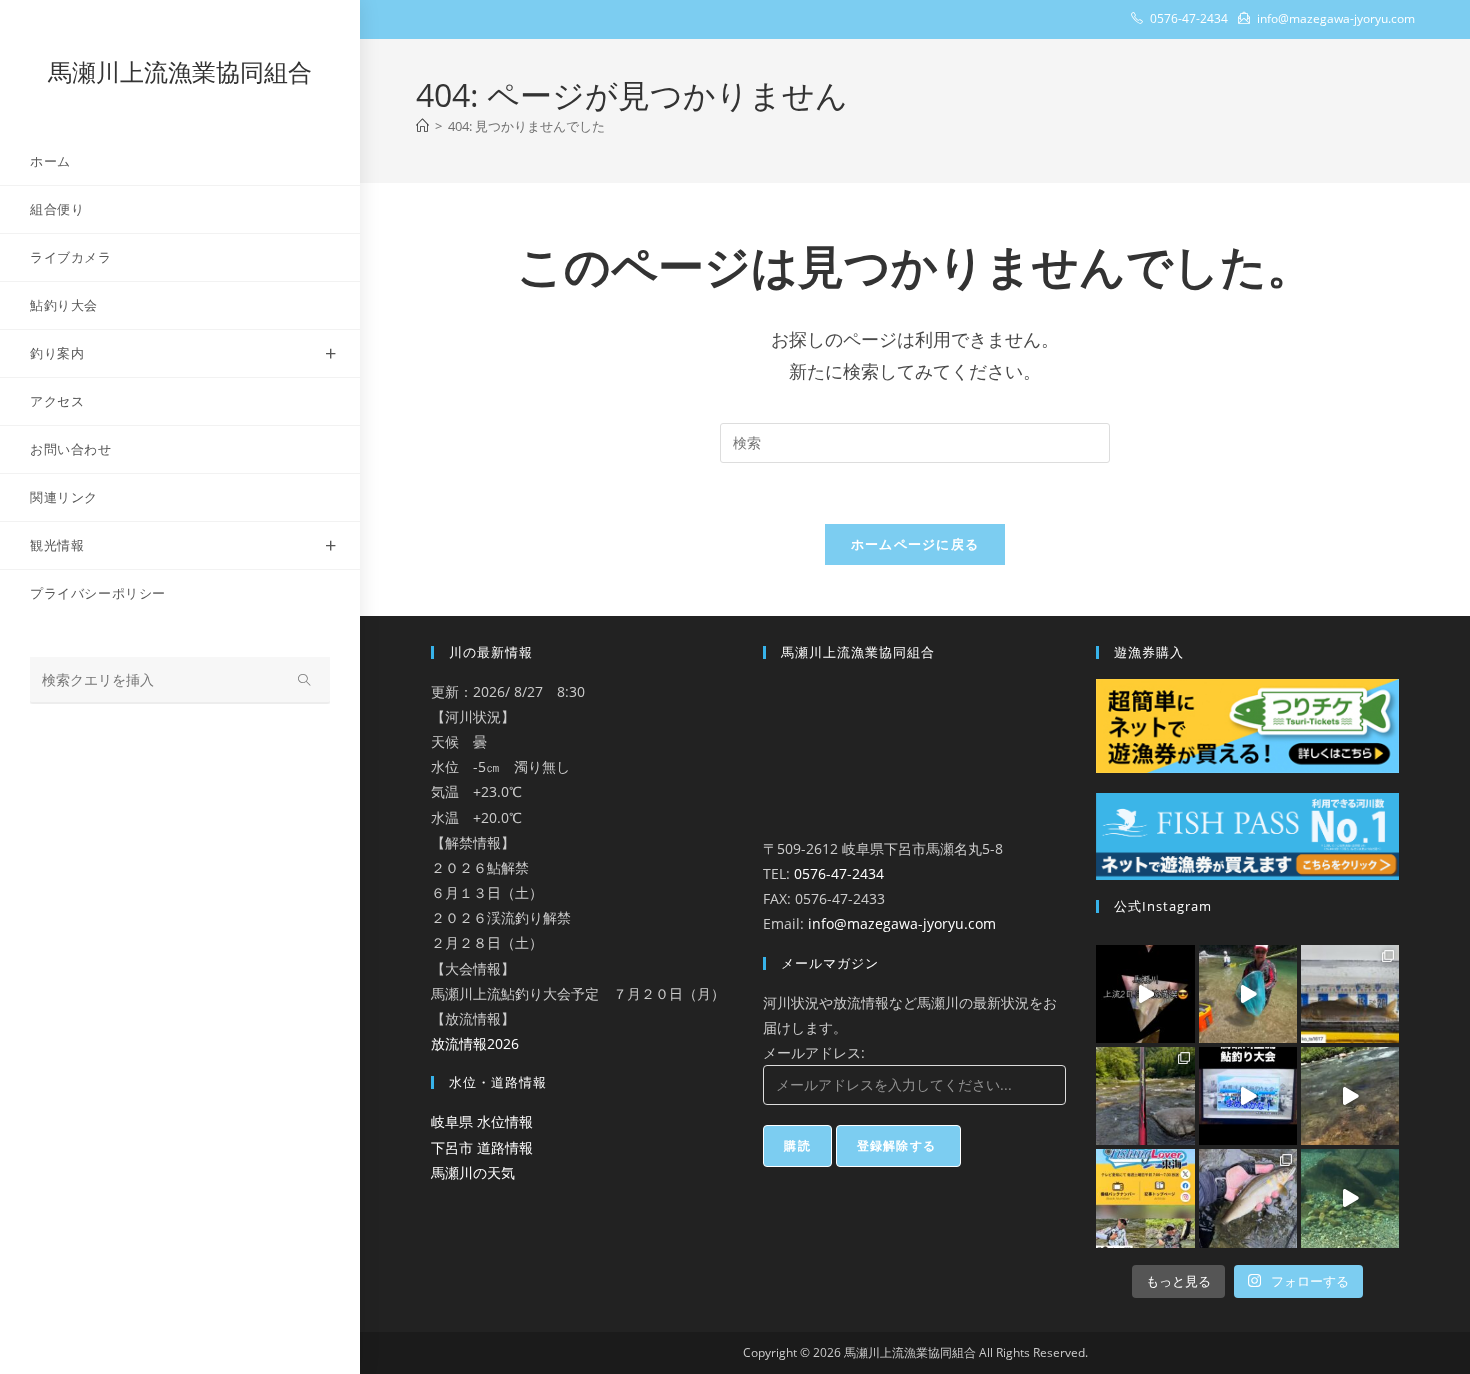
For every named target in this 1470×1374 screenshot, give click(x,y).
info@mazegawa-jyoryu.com (902, 923)
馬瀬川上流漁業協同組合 (180, 71)
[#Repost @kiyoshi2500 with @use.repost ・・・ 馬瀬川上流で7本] (1145, 1096)
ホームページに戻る (915, 544)
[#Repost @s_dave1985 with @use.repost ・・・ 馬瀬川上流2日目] (1145, 994)
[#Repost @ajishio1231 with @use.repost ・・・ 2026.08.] (1248, 1198)
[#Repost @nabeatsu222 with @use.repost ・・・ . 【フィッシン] (1145, 1198)
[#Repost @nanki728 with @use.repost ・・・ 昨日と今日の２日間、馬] (1248, 994)
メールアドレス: (814, 1052)
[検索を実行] (305, 680)
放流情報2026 (475, 1043)
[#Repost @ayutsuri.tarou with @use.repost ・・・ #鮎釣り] (1350, 1096)
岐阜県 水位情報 (482, 1121)
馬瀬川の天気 (473, 1172)
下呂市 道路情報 (482, 1147)
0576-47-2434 (839, 873)
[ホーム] (422, 126)
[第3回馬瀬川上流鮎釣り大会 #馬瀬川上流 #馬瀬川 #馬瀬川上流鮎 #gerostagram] (1248, 1096)
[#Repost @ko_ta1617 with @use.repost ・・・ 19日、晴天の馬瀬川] (1350, 994)
